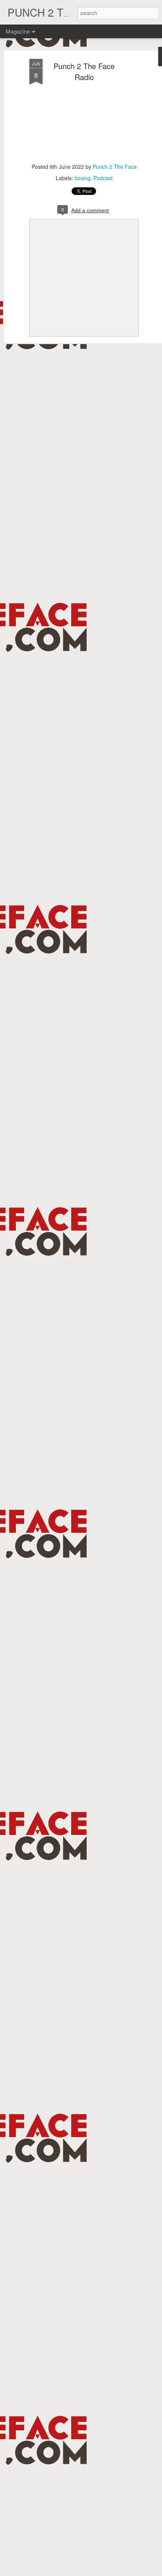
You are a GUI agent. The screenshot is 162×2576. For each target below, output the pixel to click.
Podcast (103, 178)
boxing (83, 178)
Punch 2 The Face (115, 167)
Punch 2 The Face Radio (84, 71)
